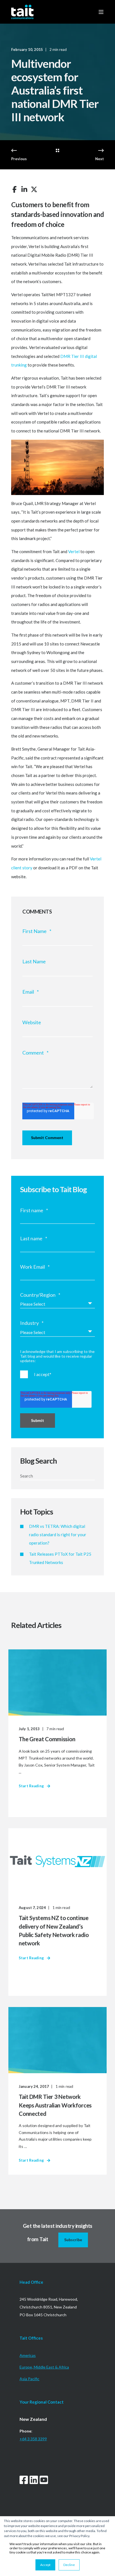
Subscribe (73, 2240)
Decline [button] (69, 2565)
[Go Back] (57, 151)
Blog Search (39, 1461)
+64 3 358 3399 (33, 2439)
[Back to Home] (22, 12)
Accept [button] (45, 2565)
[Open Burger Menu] (101, 12)
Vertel (74, 551)
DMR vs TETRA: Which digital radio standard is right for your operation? (58, 1535)
